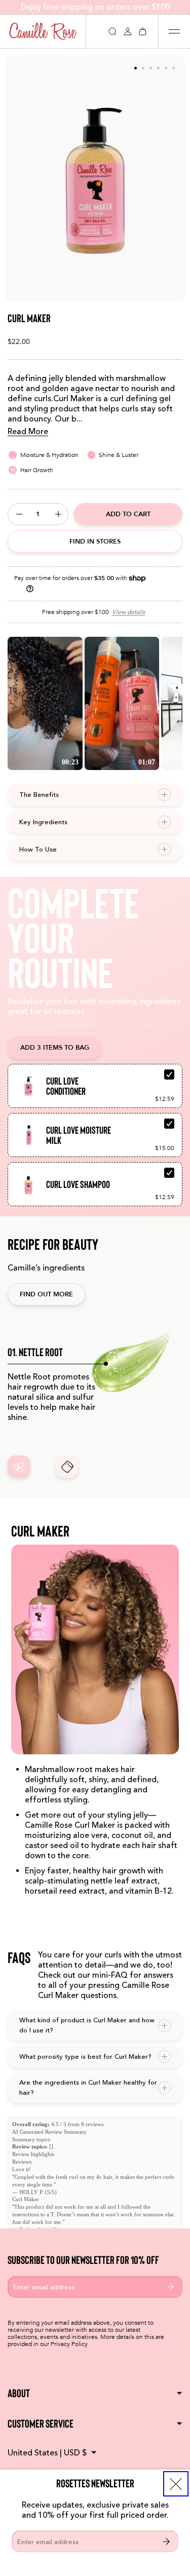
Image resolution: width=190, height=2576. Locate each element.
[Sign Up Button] (166, 2541)
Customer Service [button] (41, 2424)
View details (128, 612)
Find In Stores (95, 541)
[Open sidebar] (174, 31)
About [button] (19, 2393)
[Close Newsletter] (176, 2484)
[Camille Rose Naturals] (43, 31)
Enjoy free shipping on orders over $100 (95, 7)
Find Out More (46, 1294)
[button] (112, 31)
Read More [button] (28, 432)
